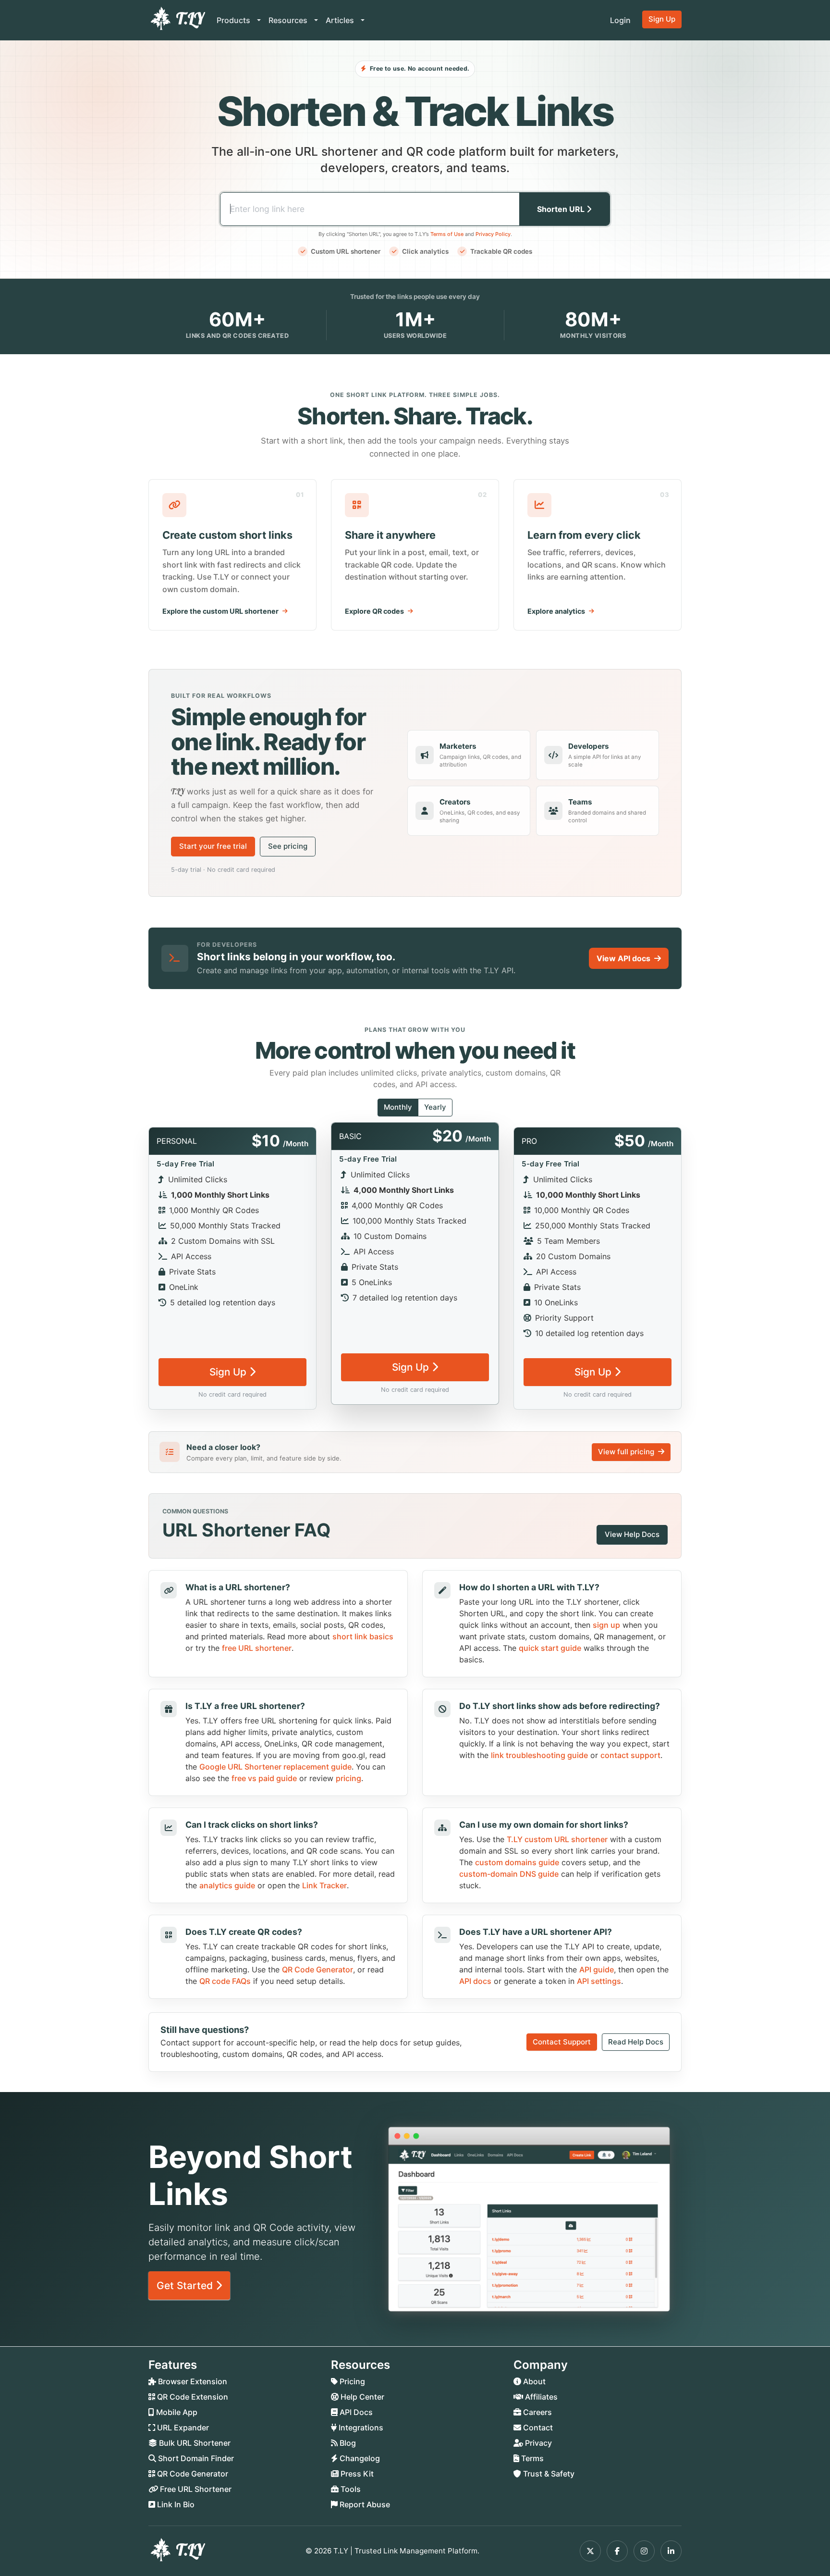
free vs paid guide (264, 1778)
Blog (347, 2443)
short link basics (363, 1636)
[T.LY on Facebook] (617, 2551)
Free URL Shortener (195, 2489)
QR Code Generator (317, 1969)
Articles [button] (341, 20)
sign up (606, 1625)
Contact (537, 2427)
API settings (599, 1981)
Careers (537, 2412)
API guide (597, 1969)
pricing (348, 1778)
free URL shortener (257, 1648)
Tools (350, 2489)
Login (620, 20)
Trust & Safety (548, 2474)
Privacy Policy (493, 234)
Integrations (360, 2427)
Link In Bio (175, 2504)
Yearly (435, 1107)
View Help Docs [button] (632, 1534)
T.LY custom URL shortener (557, 1839)
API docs (475, 1981)
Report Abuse (364, 2504)
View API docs (623, 958)
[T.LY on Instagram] (644, 2551)
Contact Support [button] (562, 2042)
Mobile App (176, 2412)
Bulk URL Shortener (194, 2443)
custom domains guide (517, 1862)
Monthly (398, 1107)
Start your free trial (213, 846)
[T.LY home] (177, 20)
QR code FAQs (225, 1981)
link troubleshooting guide (539, 1755)
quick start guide (550, 1648)
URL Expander (182, 2427)
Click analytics (425, 251)
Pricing (351, 2381)
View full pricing (627, 1452)
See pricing (288, 846)
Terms (531, 2458)
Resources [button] (289, 20)
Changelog (359, 2458)
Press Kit (356, 2474)
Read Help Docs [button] (636, 2042)
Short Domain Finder (195, 2458)
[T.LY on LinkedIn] (671, 2551)
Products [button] (234, 20)
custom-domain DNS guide (509, 1874)
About (533, 2381)
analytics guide (227, 1885)
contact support (630, 1755)
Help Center (361, 2397)
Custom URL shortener (346, 251)
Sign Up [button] (662, 19)
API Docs (355, 2412)
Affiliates (540, 2397)
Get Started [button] (186, 2285)
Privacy (537, 2443)
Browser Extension (192, 2381)
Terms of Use (447, 234)
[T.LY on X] (590, 2551)
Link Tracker (324, 1885)
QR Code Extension (192, 2397)
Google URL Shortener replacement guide (275, 1767)
